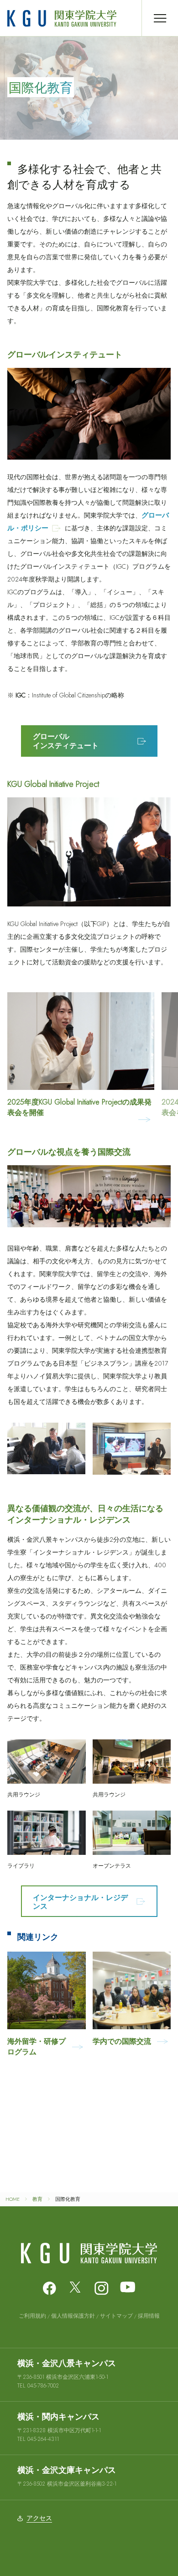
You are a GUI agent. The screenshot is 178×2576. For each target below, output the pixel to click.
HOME (13, 2199)
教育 (37, 2199)
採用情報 (149, 2316)
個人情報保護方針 (73, 2316)
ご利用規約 (32, 2316)
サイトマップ (116, 2316)
